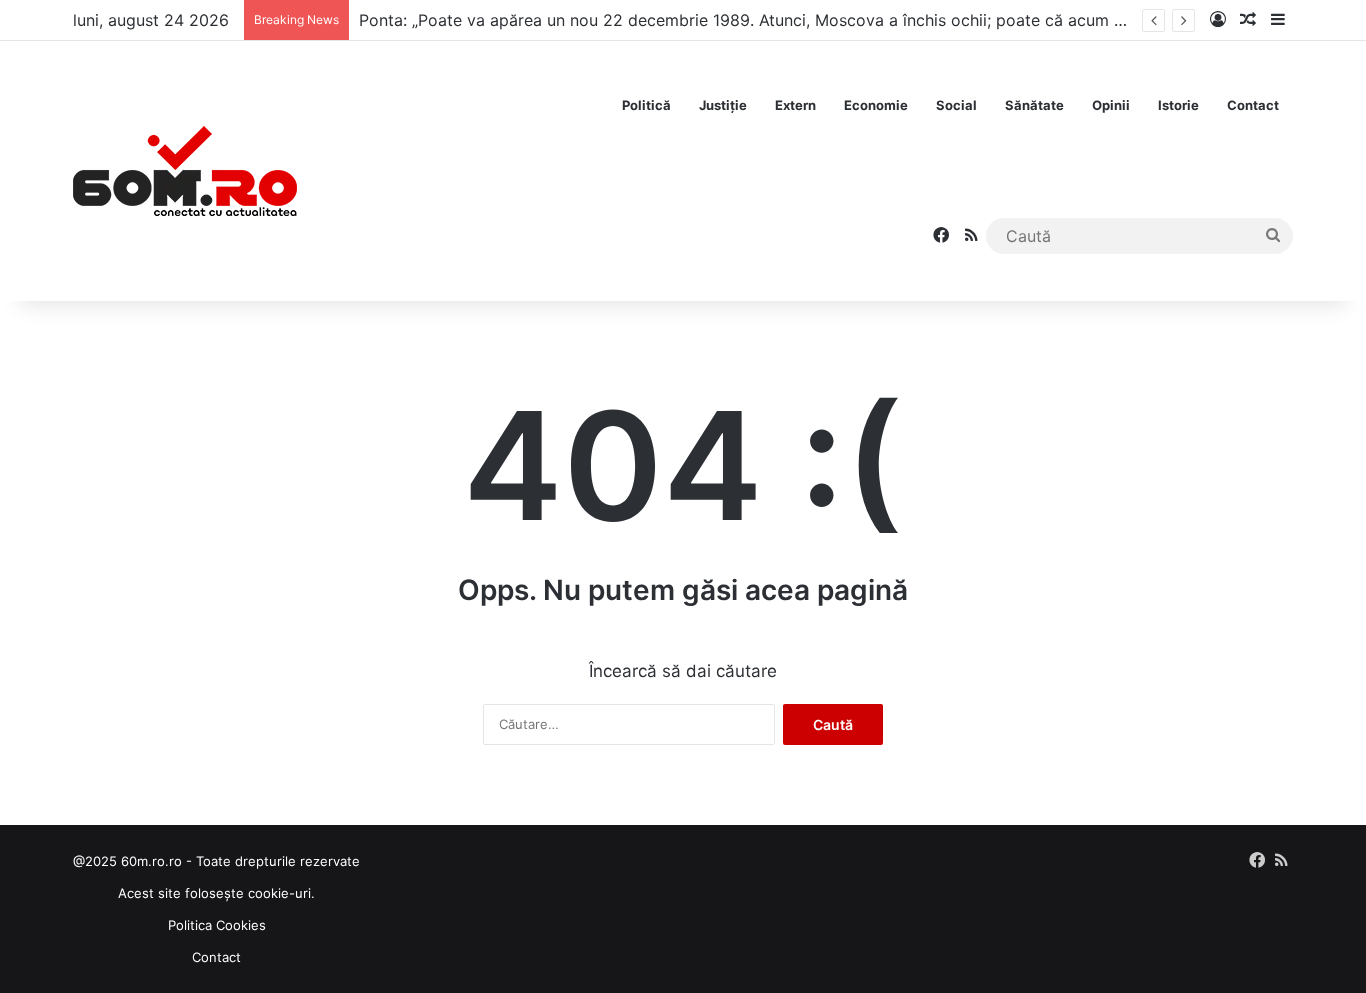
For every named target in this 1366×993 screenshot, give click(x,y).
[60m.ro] (185, 171)
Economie (876, 105)
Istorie (1178, 105)
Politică (646, 105)
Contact (1253, 105)
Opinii (1111, 105)
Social (956, 105)
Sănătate (1034, 105)
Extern (795, 105)
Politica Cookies (217, 925)
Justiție (723, 105)
